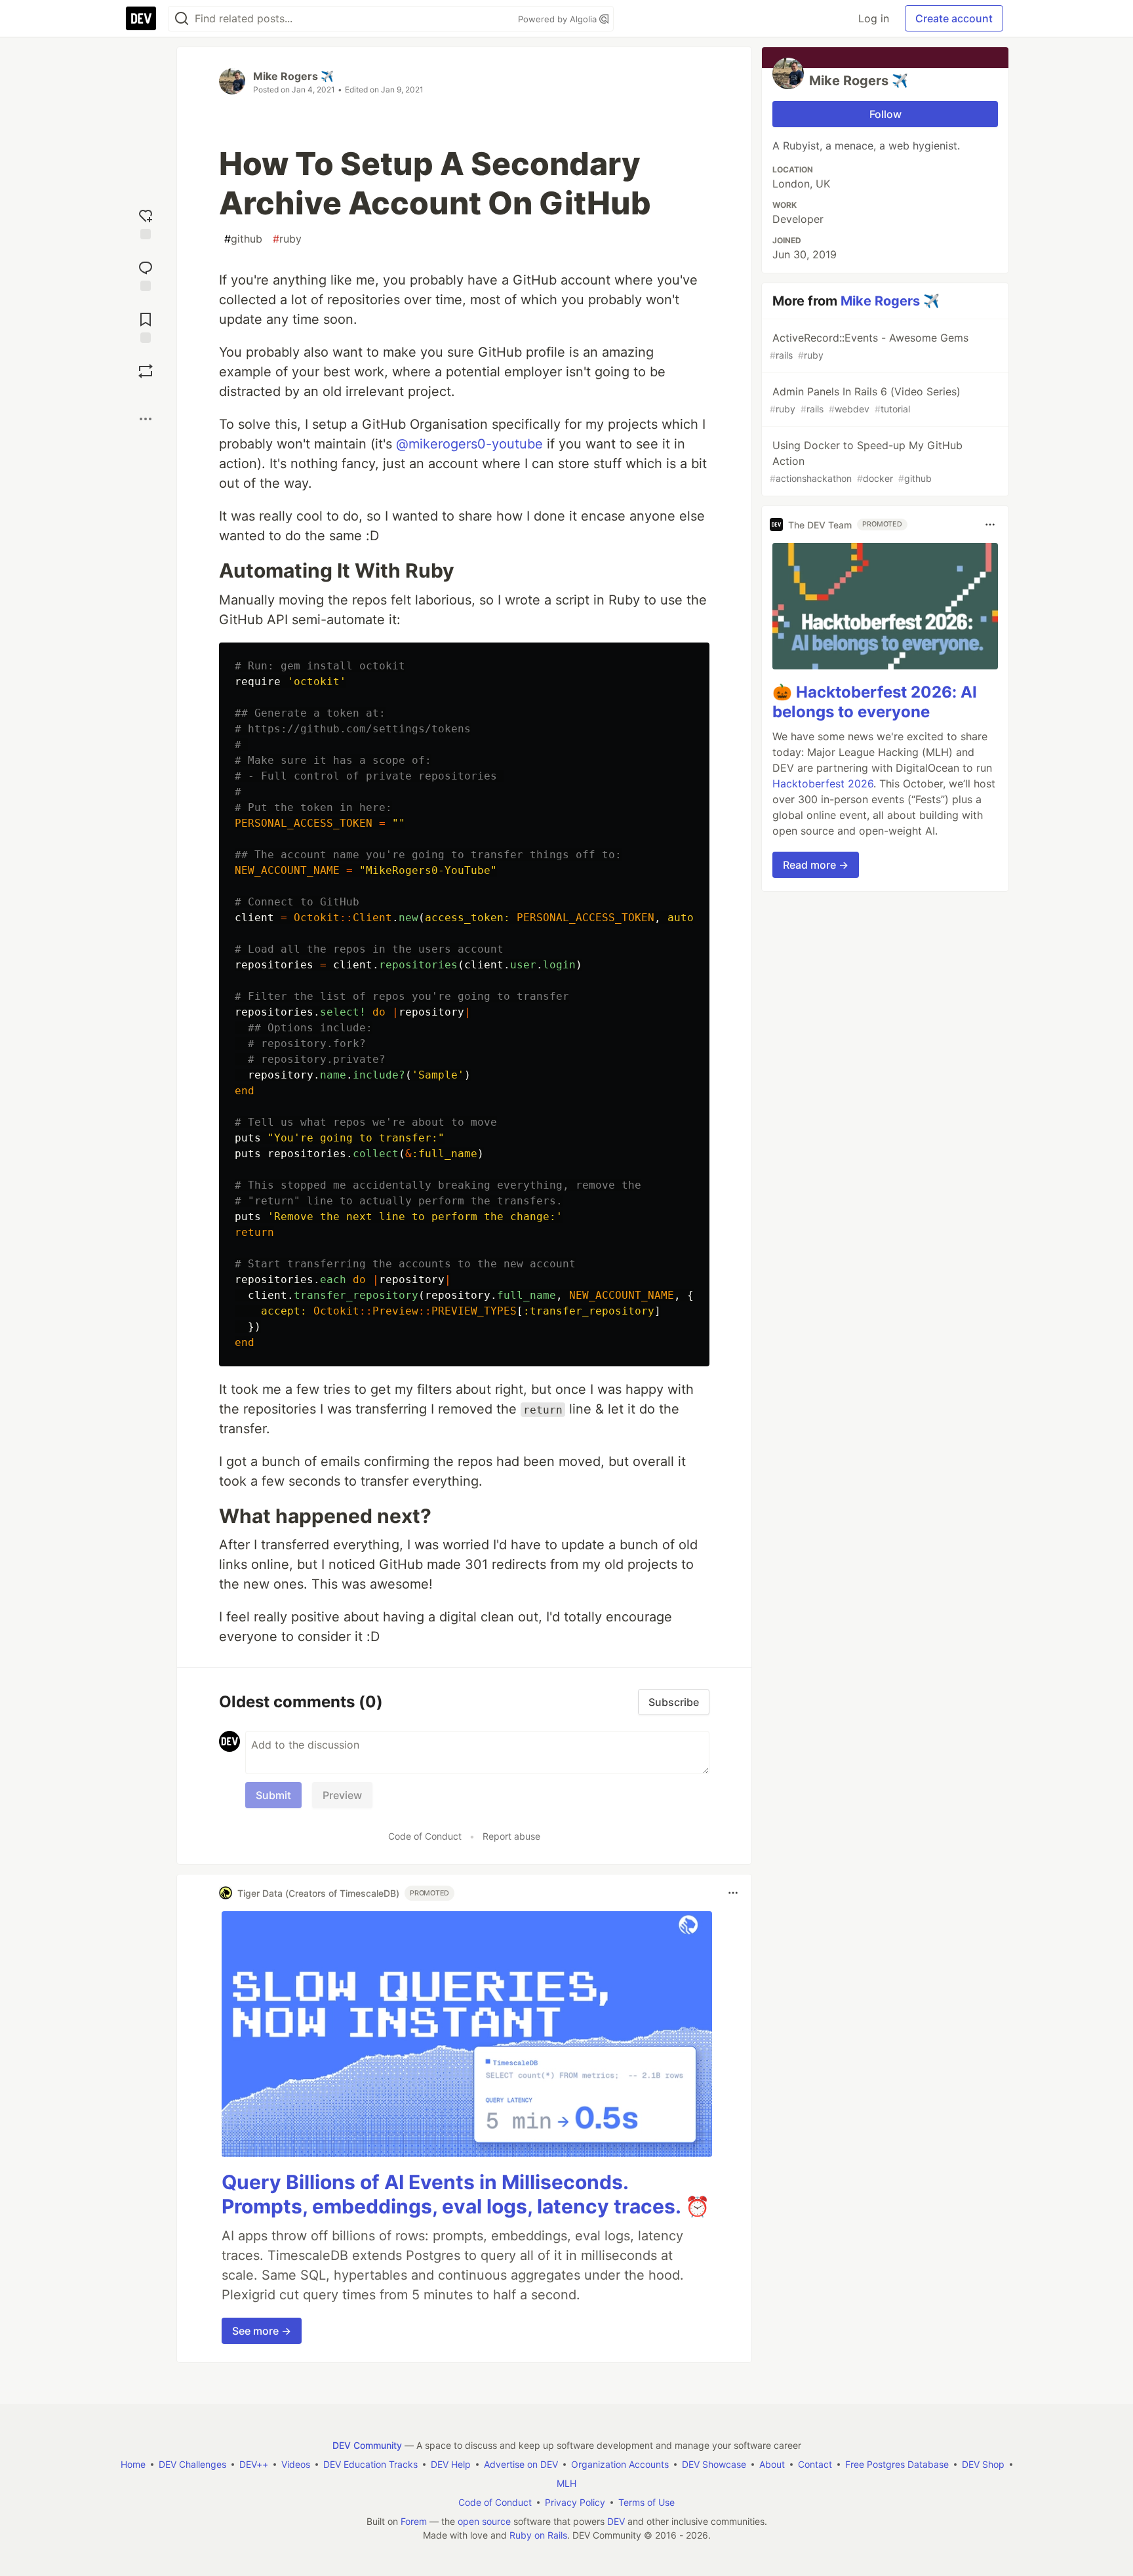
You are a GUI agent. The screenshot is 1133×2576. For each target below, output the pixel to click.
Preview (342, 1795)
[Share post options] (146, 419)
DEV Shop (983, 2464)
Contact (815, 2464)
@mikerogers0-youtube (469, 444)
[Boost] (146, 371)
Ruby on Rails (538, 2535)
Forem (414, 2521)
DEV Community (367, 2445)
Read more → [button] (816, 865)
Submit (273, 1795)
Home (133, 2464)
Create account (954, 18)
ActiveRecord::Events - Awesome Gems (869, 346)
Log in (874, 18)
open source (484, 2521)
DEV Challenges (192, 2464)
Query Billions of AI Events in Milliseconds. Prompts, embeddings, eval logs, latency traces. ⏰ (466, 2194)
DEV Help (451, 2464)
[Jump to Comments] (146, 274)
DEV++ (254, 2464)
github (243, 239)
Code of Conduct (425, 1836)
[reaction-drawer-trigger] (146, 223)
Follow (885, 114)
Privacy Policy (575, 2502)
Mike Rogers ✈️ (293, 76)
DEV (616, 2521)
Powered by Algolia (559, 19)
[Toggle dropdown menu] (733, 1893)
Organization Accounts (620, 2464)
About (772, 2464)
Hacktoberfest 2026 (823, 783)
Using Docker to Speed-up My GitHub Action (866, 461)
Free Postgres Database (897, 2464)
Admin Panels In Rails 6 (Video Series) (865, 400)
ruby (287, 239)
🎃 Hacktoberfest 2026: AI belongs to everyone (875, 702)
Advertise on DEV (521, 2464)
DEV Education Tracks (370, 2464)
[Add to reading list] (146, 326)
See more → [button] (262, 2331)
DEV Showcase (714, 2464)
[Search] (182, 19)
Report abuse (511, 1836)
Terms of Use (646, 2502)
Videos (296, 2464)
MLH (566, 2483)
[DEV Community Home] (141, 18)
